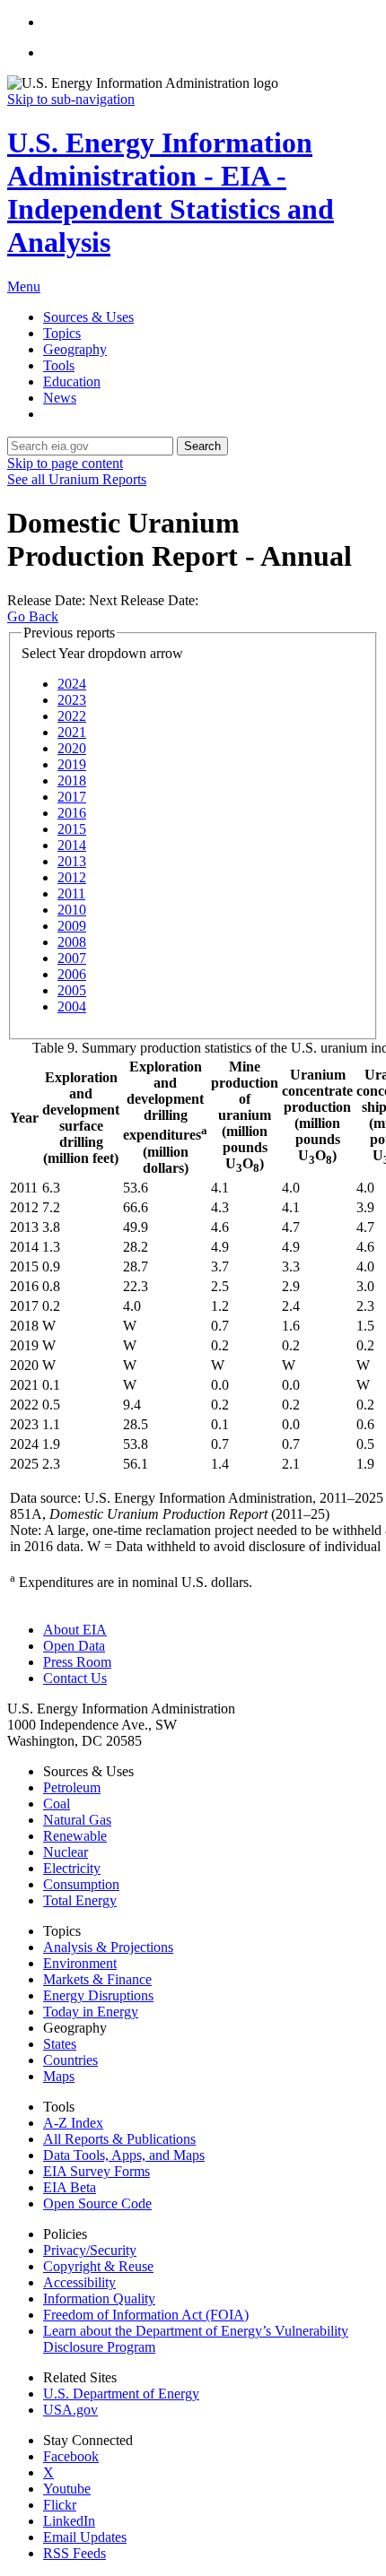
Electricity (72, 1868)
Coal (57, 1804)
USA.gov (70, 2410)
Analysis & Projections (108, 1947)
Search (202, 446)
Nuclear (66, 1852)
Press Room (77, 1662)
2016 (72, 813)
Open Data (74, 1646)
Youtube (67, 2489)
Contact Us (75, 1678)
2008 (72, 942)
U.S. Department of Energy (121, 2394)
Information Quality (99, 2298)
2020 (72, 748)
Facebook (71, 2456)
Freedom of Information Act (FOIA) (146, 2315)
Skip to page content (65, 463)
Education (72, 382)
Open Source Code (97, 2203)
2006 (72, 974)
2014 (72, 845)
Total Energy (80, 1900)
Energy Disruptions (98, 1995)
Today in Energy (91, 2012)
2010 (72, 910)
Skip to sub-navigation (71, 99)
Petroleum (72, 1787)
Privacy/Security (90, 2250)
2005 (72, 990)
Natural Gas (77, 1820)
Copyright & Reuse (98, 2266)
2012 (72, 877)
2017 (72, 797)
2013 (72, 861)
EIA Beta (70, 2187)
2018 (72, 781)
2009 (72, 926)
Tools (59, 365)
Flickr (60, 2505)
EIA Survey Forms (96, 2171)
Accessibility (79, 2282)
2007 (72, 958)
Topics (62, 333)
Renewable (75, 1836)
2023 (72, 700)
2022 (72, 716)
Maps (59, 2076)
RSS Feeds (75, 2553)
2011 (71, 893)
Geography (75, 349)
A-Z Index (73, 2123)
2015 (72, 829)
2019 (72, 764)
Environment (80, 1963)
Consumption (81, 1884)
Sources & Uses (88, 317)
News (60, 398)
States (60, 2044)
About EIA (75, 1630)
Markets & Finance (97, 1979)
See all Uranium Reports (77, 479)
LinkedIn (69, 2521)
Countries (70, 2060)
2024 (72, 684)
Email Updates (85, 2537)
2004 (72, 1006)
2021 (72, 732)
